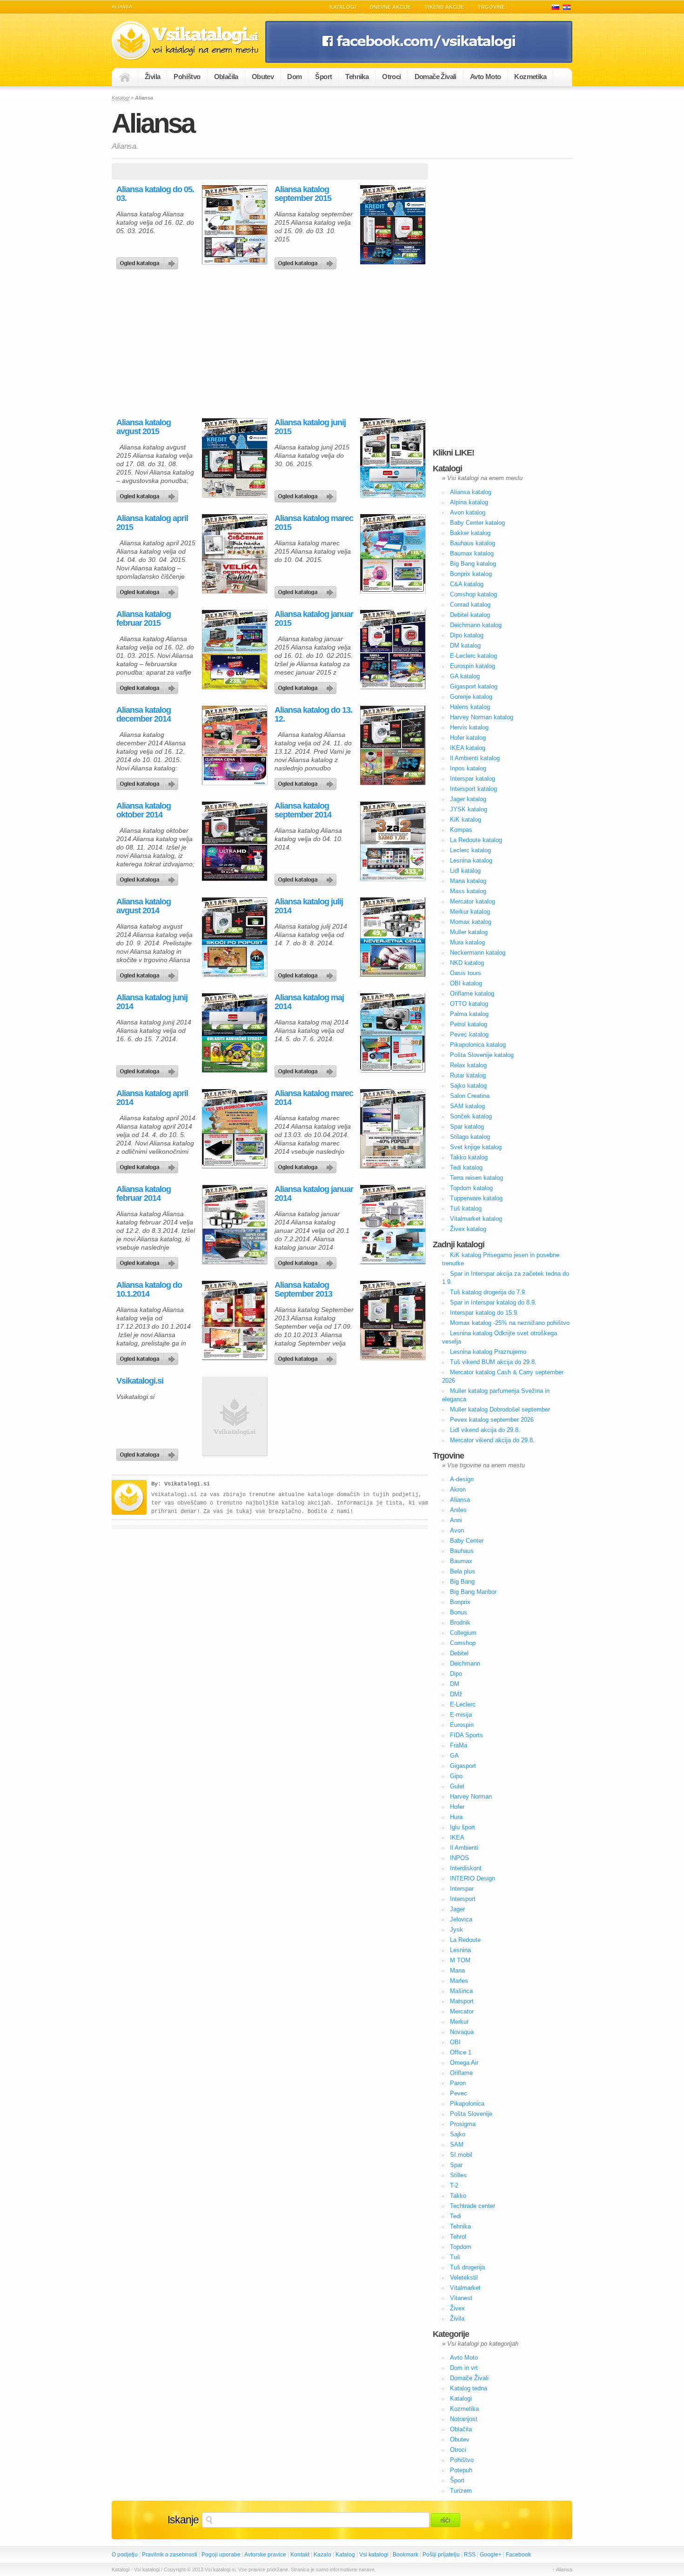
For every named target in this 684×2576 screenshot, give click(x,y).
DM (455, 1684)
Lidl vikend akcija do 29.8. (485, 1430)
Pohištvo (187, 77)
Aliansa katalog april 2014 (152, 1098)
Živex (457, 2308)
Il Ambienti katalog (475, 758)
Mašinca (461, 1991)
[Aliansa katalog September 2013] (307, 1357)
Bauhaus (462, 1551)
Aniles (458, 1510)
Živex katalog (468, 1229)
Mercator (462, 2011)
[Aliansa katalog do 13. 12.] (307, 782)
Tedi (456, 2216)
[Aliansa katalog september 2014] (307, 877)
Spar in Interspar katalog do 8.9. (493, 1302)
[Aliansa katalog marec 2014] (307, 1165)
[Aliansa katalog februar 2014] (149, 1261)
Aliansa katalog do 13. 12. (313, 715)
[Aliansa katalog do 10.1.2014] (149, 1357)
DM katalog (465, 646)
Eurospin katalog (473, 666)
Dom (294, 77)
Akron (458, 1489)
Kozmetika (530, 77)
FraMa (459, 1745)
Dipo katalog (467, 635)
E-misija (461, 1715)
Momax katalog (471, 922)
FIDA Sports (466, 1735)
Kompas (461, 830)
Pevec (459, 2093)
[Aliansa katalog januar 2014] (307, 1261)
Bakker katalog (470, 533)
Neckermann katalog (478, 953)
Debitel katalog (470, 615)
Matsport (462, 2001)
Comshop (463, 1643)
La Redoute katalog (476, 840)
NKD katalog (467, 963)
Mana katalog (468, 881)
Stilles (458, 2175)
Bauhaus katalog (473, 543)
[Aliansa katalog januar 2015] (307, 686)
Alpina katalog (469, 502)
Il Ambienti (464, 1848)
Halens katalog (470, 707)
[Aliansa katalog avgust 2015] (149, 494)
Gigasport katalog (474, 686)
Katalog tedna (469, 2388)
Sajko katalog (468, 1086)
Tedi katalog (466, 1168)
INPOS (459, 1858)
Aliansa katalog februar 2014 (144, 1194)
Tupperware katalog (476, 1198)
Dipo (456, 1674)
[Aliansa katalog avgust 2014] (149, 973)
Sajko (458, 2134)
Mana (457, 1970)
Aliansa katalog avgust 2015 (144, 427)
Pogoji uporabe (221, 2555)
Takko (458, 2196)
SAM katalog (467, 1106)
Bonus (459, 1612)
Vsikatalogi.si (140, 1381)
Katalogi (343, 7)
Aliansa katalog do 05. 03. (155, 194)
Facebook (518, 2555)
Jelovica (461, 1919)
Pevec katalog (469, 1034)
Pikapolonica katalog (478, 1045)
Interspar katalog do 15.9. (484, 1313)
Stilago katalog (470, 1137)
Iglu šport (463, 1827)
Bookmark (406, 2555)
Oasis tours (466, 973)
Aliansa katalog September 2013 (303, 1290)
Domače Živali (436, 77)
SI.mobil (461, 2155)
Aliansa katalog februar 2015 (144, 619)
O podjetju (125, 2555)
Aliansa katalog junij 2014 (152, 1002)
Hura (456, 1817)
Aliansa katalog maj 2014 (309, 1002)
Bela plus (463, 1571)
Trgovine (491, 7)
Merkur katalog (470, 912)
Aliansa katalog (471, 492)
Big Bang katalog (473, 564)
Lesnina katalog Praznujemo (488, 1352)
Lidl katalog (465, 871)
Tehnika (357, 77)
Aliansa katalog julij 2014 (309, 906)
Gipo (456, 1776)
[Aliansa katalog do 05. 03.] (149, 261)
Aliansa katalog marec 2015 (314, 523)
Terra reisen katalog (476, 1178)
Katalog (345, 2555)
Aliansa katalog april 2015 (152, 523)
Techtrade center (473, 2206)
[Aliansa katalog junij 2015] (307, 494)
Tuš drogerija (467, 2267)
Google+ (491, 2555)
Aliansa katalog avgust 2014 (144, 906)
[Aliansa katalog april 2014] (149, 1165)
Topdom (461, 2247)
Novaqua (462, 2032)
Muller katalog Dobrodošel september (500, 1409)
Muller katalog (469, 932)
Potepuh (461, 2470)
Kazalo (322, 2555)
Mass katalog (468, 891)
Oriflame (461, 2073)
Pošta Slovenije (471, 2114)
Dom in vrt (464, 2368)
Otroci (391, 77)
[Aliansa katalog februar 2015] (149, 686)
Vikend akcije (444, 7)
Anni (456, 1520)
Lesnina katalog (471, 860)
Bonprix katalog (471, 574)
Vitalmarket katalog (476, 1219)
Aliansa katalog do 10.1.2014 (149, 1290)
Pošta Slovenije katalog (482, 1055)
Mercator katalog (473, 901)
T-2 (454, 2185)
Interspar (462, 1889)
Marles (459, 1981)
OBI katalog (466, 983)
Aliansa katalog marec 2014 (314, 1098)
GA (454, 1756)
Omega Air (464, 2063)
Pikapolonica (467, 2104)
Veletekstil (464, 2278)
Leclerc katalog (470, 850)
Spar (456, 2165)
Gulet (457, 1786)
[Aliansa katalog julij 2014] (307, 973)
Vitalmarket (465, 2288)
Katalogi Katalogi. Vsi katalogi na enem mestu (188, 41)
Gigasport (463, 1766)
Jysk (456, 1930)
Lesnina (460, 1950)
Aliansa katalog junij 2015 (310, 427)
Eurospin (462, 1725)
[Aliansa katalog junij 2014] (149, 1069)
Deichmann (465, 1663)
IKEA (457, 1837)
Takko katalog (469, 1157)
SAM (457, 2144)
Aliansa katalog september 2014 (303, 810)
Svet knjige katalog (476, 1147)
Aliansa (460, 1500)
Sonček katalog (471, 1116)
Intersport (463, 1899)
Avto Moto (486, 77)
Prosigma (463, 2124)
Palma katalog (469, 1014)
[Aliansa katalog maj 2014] (307, 1069)
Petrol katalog (469, 1024)
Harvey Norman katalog (482, 717)
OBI (455, 2042)
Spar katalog (467, 1127)
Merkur (459, 2022)
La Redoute (465, 1940)
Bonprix (460, 1602)
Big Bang (462, 1582)
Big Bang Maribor (473, 1592)
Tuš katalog (466, 1208)
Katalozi (567, 7)
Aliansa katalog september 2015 (303, 194)
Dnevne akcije (390, 7)
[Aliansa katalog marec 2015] (307, 590)
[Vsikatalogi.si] (149, 1452)
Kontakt (300, 2555)
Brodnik (460, 1623)
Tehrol (458, 2237)
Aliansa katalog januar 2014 (314, 1194)
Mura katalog (467, 942)
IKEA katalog (468, 748)
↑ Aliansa (562, 2569)
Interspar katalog (473, 779)
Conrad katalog (470, 605)
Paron (458, 2083)
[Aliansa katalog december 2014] (149, 782)
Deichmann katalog (476, 625)
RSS (470, 2555)
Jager (457, 1909)
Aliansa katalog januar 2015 (314, 619)
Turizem (461, 2491)
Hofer (457, 1807)
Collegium (463, 1633)
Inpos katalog (468, 768)
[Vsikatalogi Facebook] (419, 61)
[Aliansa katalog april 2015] (149, 590)
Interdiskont (466, 1868)
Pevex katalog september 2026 (492, 1420)
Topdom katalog (471, 1188)
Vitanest (461, 2298)
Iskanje (183, 2520)
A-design (462, 1479)
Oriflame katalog (472, 994)
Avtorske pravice (265, 2555)
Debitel (459, 1653)
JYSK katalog (469, 809)
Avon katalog (468, 512)
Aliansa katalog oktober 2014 (144, 810)
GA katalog (465, 676)
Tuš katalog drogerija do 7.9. (488, 1292)
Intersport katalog (473, 789)
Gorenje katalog (471, 697)
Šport (323, 77)
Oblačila (226, 77)
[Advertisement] (190, 344)
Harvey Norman (471, 1797)
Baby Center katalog (477, 523)
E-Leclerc (463, 1704)
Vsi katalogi (374, 2555)
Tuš (455, 2257)
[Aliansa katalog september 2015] (307, 261)
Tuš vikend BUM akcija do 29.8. (493, 1362)
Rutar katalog (468, 1075)
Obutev (263, 77)
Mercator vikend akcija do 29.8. (492, 1440)
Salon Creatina (470, 1096)
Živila (152, 77)
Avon (457, 1530)
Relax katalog (468, 1065)
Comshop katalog (473, 594)
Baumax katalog (472, 553)
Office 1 (461, 2052)
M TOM (460, 1960)
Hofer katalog (468, 738)
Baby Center (467, 1541)
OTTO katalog (469, 1004)
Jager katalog (468, 799)
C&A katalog (467, 584)
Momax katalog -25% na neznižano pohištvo (510, 1323)
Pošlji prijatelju (441, 2555)
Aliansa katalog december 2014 (144, 715)
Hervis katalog (469, 727)
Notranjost (464, 2419)
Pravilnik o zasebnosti (170, 2555)
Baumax (461, 1561)
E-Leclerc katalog (473, 656)
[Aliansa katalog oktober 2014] (149, 877)
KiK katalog (466, 820)
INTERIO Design (473, 1878)
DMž (456, 1694)
